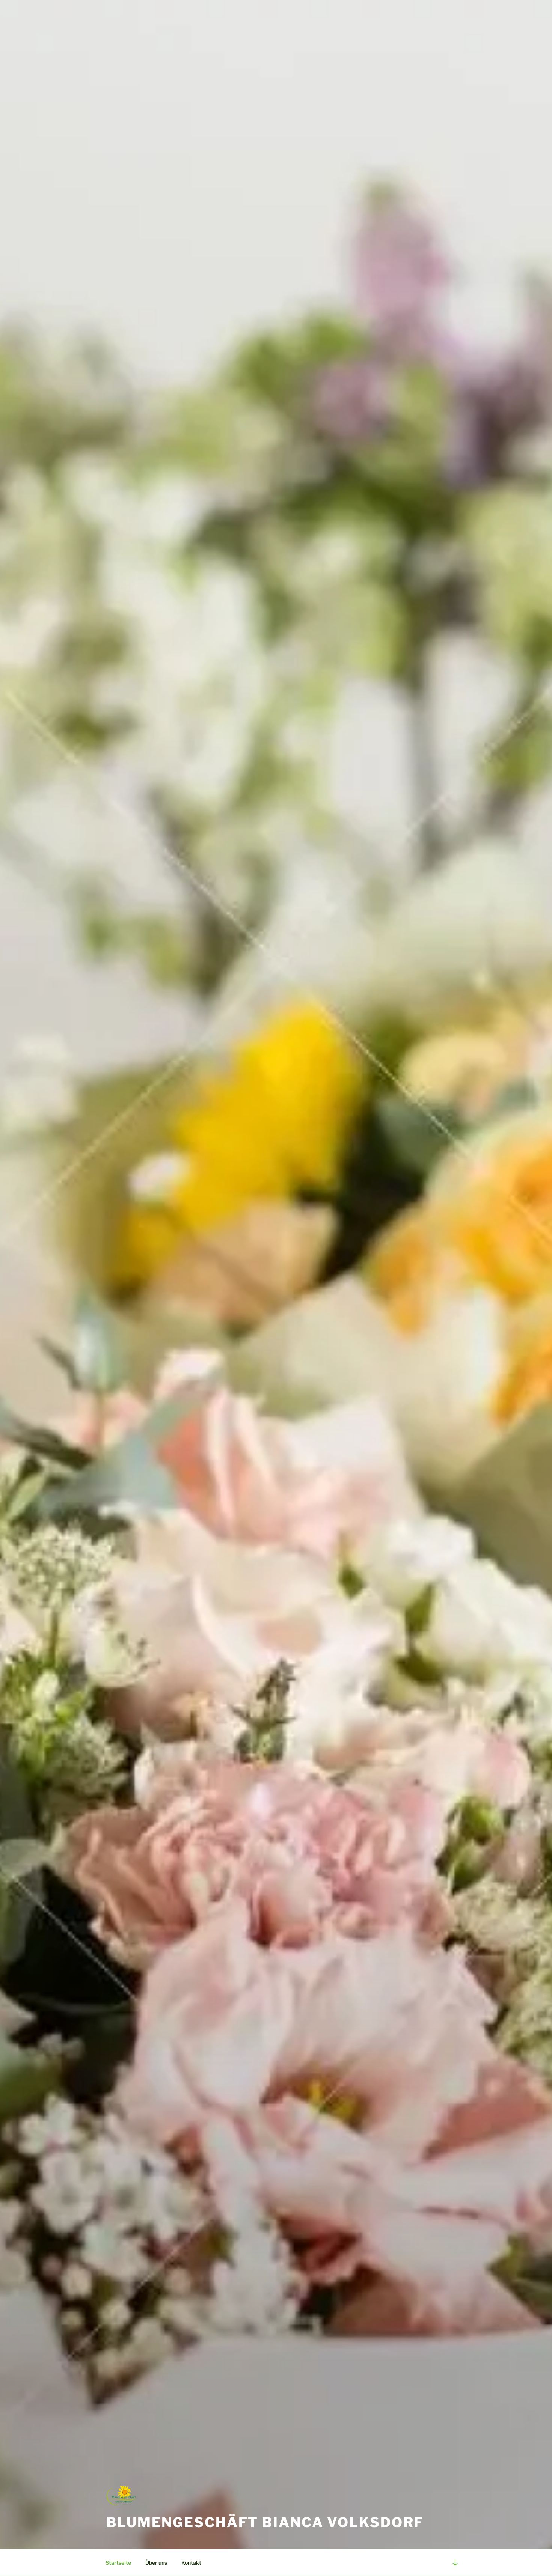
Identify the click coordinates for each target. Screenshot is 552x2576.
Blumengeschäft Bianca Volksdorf (265, 2522)
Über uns (156, 2563)
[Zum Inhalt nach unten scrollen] (455, 2562)
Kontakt (191, 2563)
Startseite (118, 2563)
